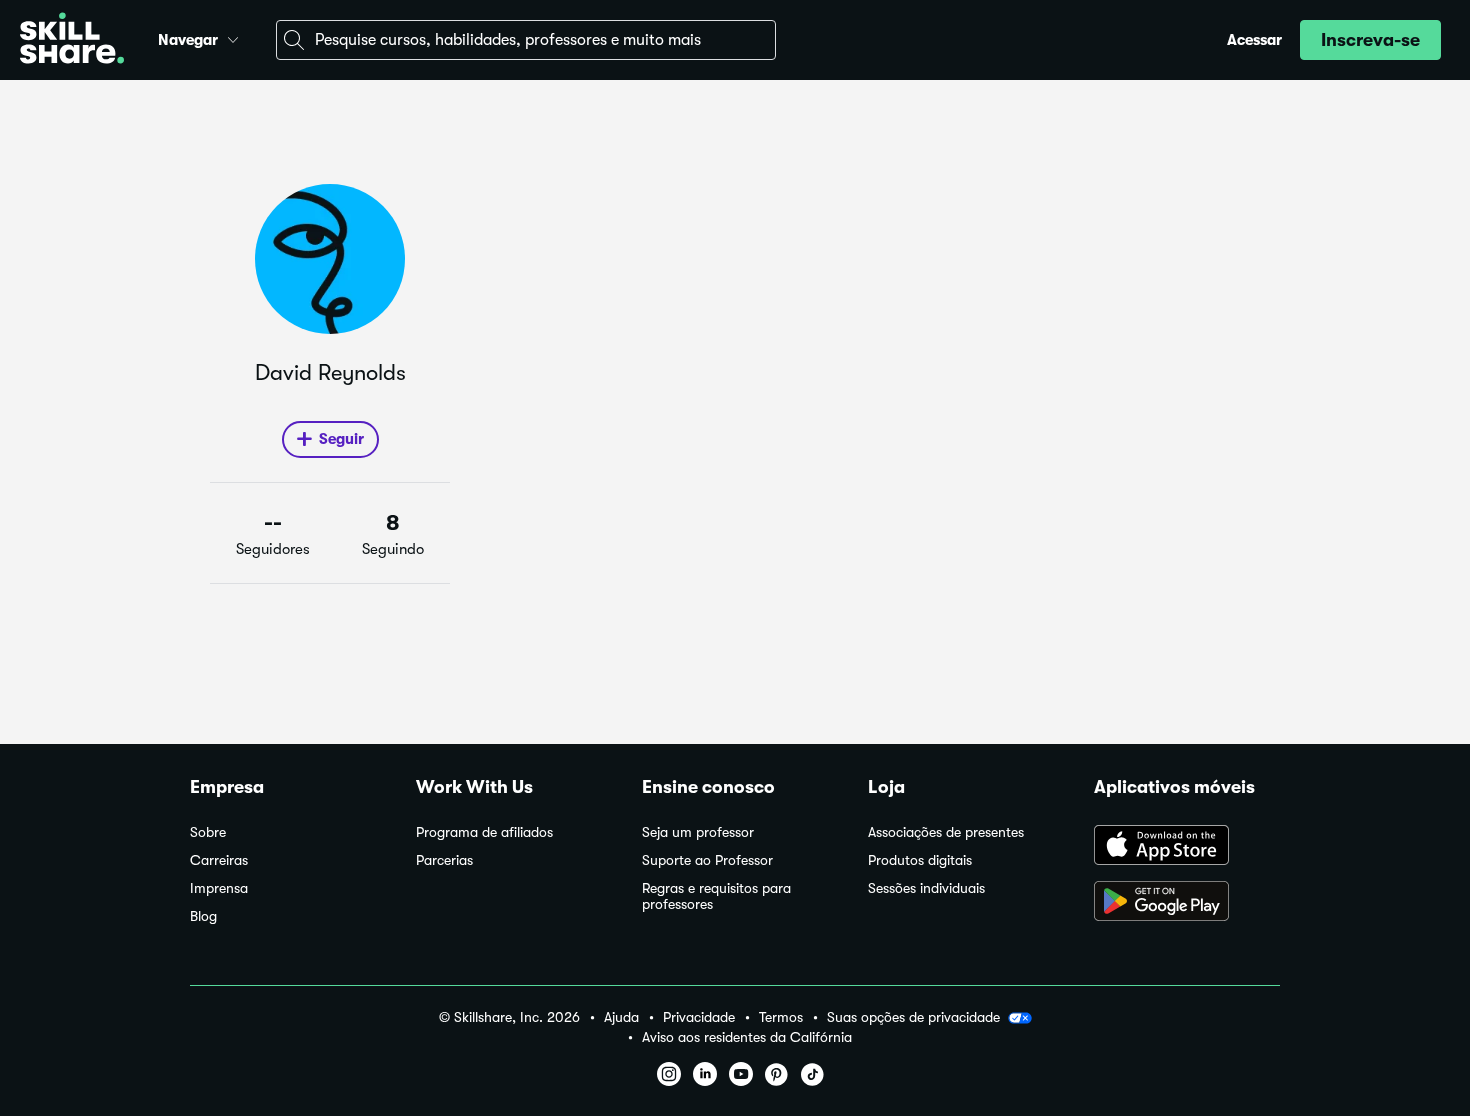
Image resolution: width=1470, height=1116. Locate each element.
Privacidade (699, 1017)
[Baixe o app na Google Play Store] (1187, 903)
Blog (203, 916)
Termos (781, 1017)
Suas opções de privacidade (913, 1017)
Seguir (341, 439)
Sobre (208, 832)
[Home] (72, 40)
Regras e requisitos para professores (716, 896)
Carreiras (219, 860)
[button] (233, 37)
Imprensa (219, 888)
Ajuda (621, 1017)
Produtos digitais (920, 860)
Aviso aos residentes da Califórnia (747, 1037)
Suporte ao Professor (707, 860)
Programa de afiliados (484, 832)
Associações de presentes (946, 832)
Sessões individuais (926, 888)
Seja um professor (698, 832)
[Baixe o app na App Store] (1187, 847)
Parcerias (444, 860)
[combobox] (526, 40)
